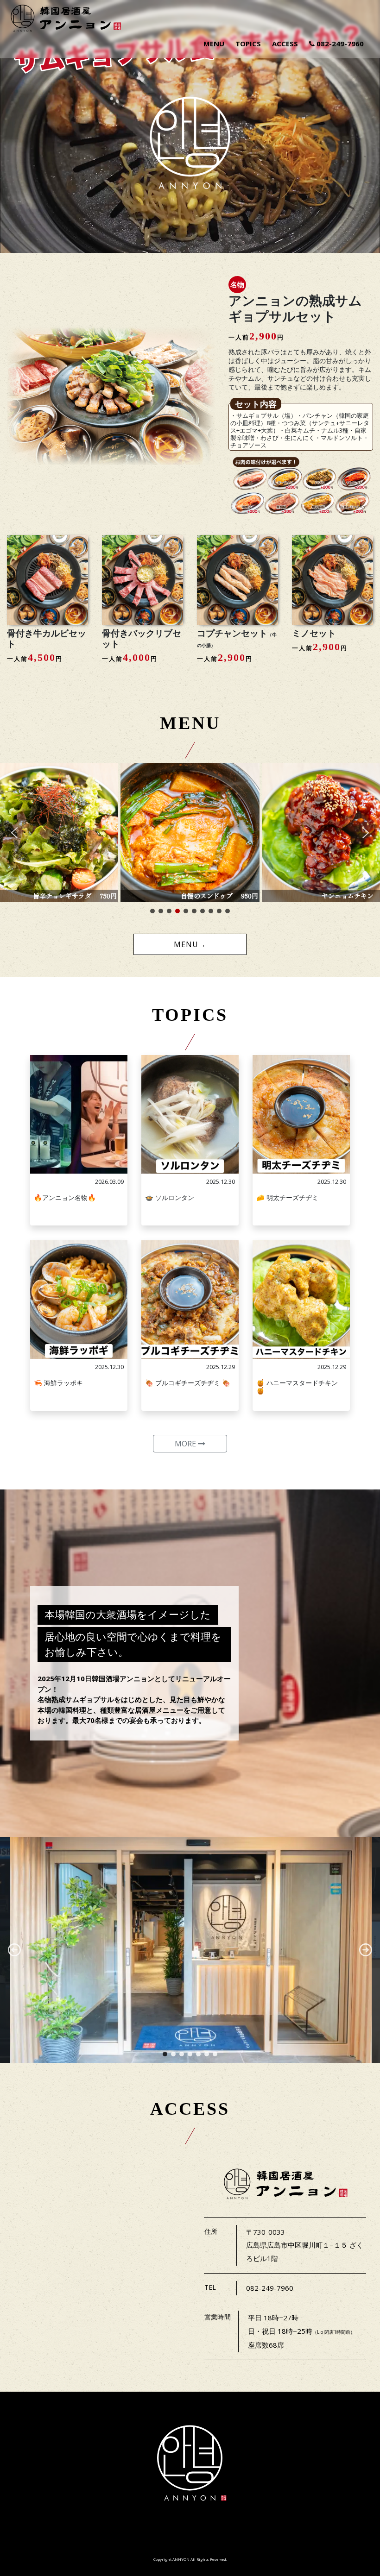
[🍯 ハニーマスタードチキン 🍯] (301, 1300)
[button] (14, 833)
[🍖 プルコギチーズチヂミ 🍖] (190, 1300)
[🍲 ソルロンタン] (190, 1114)
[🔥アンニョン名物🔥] (79, 1114)
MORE (186, 1444)
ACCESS (285, 44)
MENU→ (190, 944)
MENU (214, 44)
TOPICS (248, 44)
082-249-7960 (339, 44)
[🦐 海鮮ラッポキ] (79, 1300)
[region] (190, 1950)
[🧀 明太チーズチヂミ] (301, 1114)
